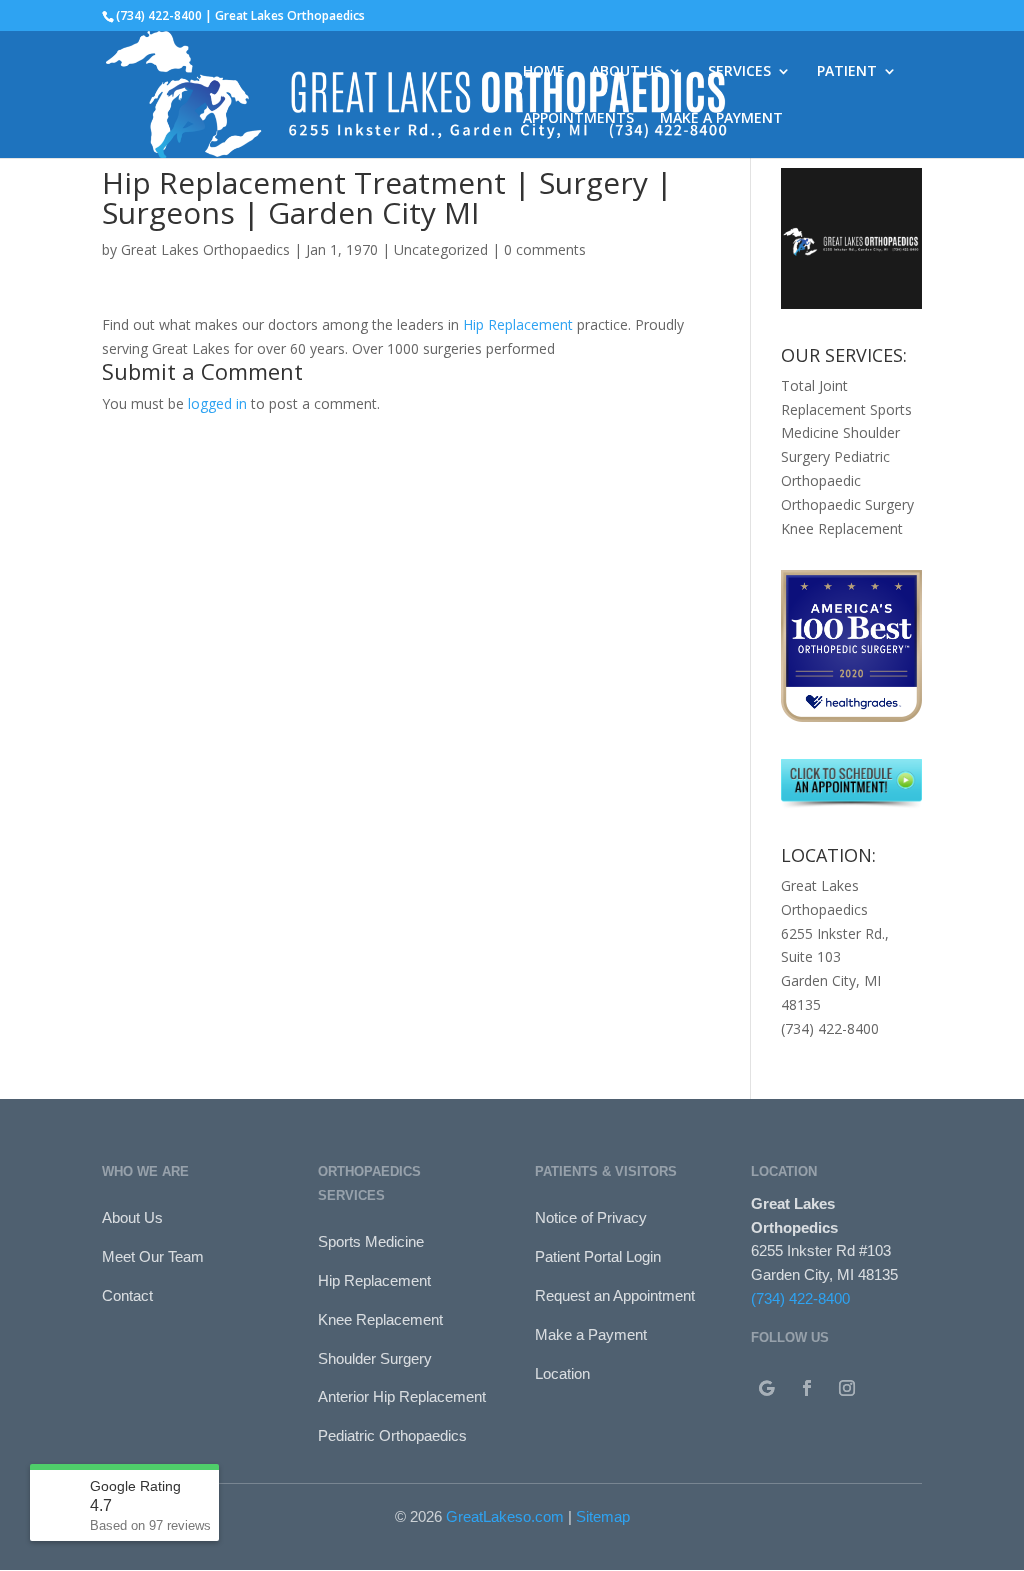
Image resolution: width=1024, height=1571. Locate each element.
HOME (544, 72)
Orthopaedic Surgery (847, 504)
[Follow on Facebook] (807, 1388)
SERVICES (739, 72)
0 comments (545, 249)
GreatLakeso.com (505, 1516)
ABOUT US (626, 72)
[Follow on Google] (767, 1388)
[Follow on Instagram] (847, 1388)
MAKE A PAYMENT (721, 119)
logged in (217, 403)
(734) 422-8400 (800, 1298)
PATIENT (847, 72)
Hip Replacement (518, 324)
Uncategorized (441, 249)
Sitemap (603, 1516)
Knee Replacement (842, 528)
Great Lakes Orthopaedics (205, 249)
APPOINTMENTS (578, 119)
